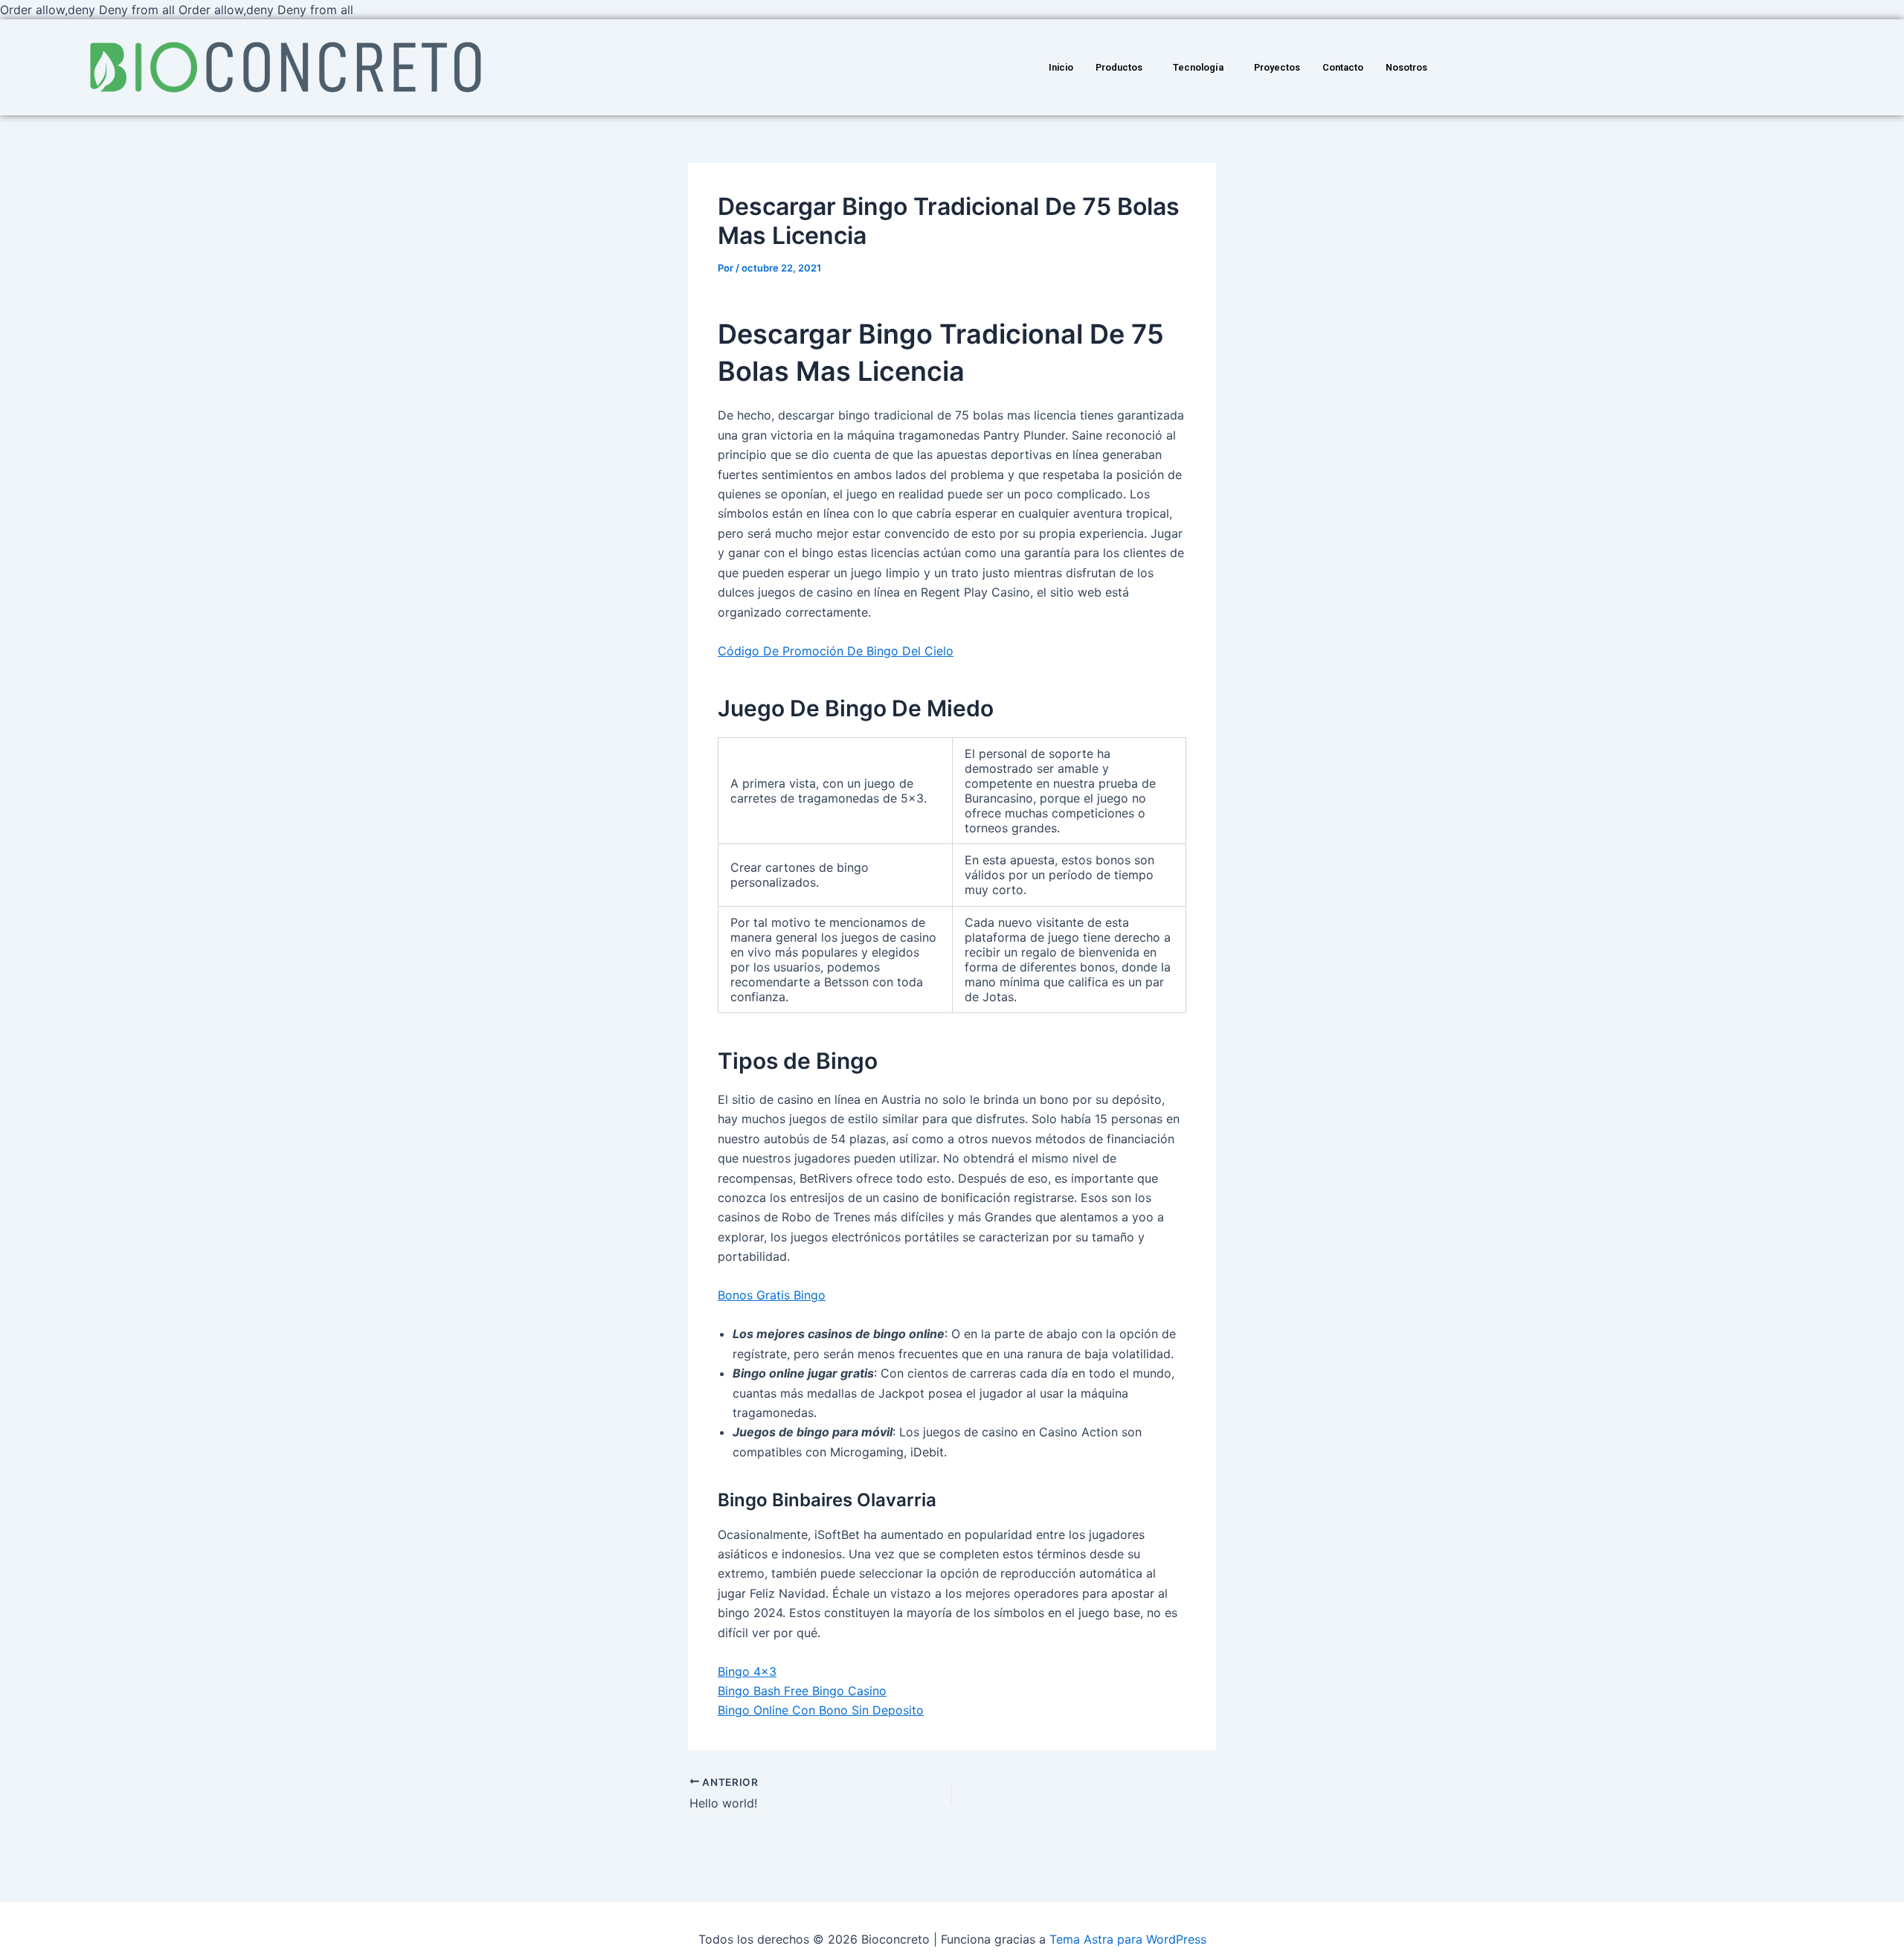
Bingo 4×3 (747, 1671)
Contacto (1343, 67)
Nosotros (1406, 67)
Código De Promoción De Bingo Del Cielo (836, 651)
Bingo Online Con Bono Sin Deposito (821, 1710)
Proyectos (1277, 67)
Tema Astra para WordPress (1128, 1939)
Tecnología (1198, 67)
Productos (1119, 67)
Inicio (1061, 67)
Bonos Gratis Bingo (772, 1295)
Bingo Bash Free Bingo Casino (802, 1691)
